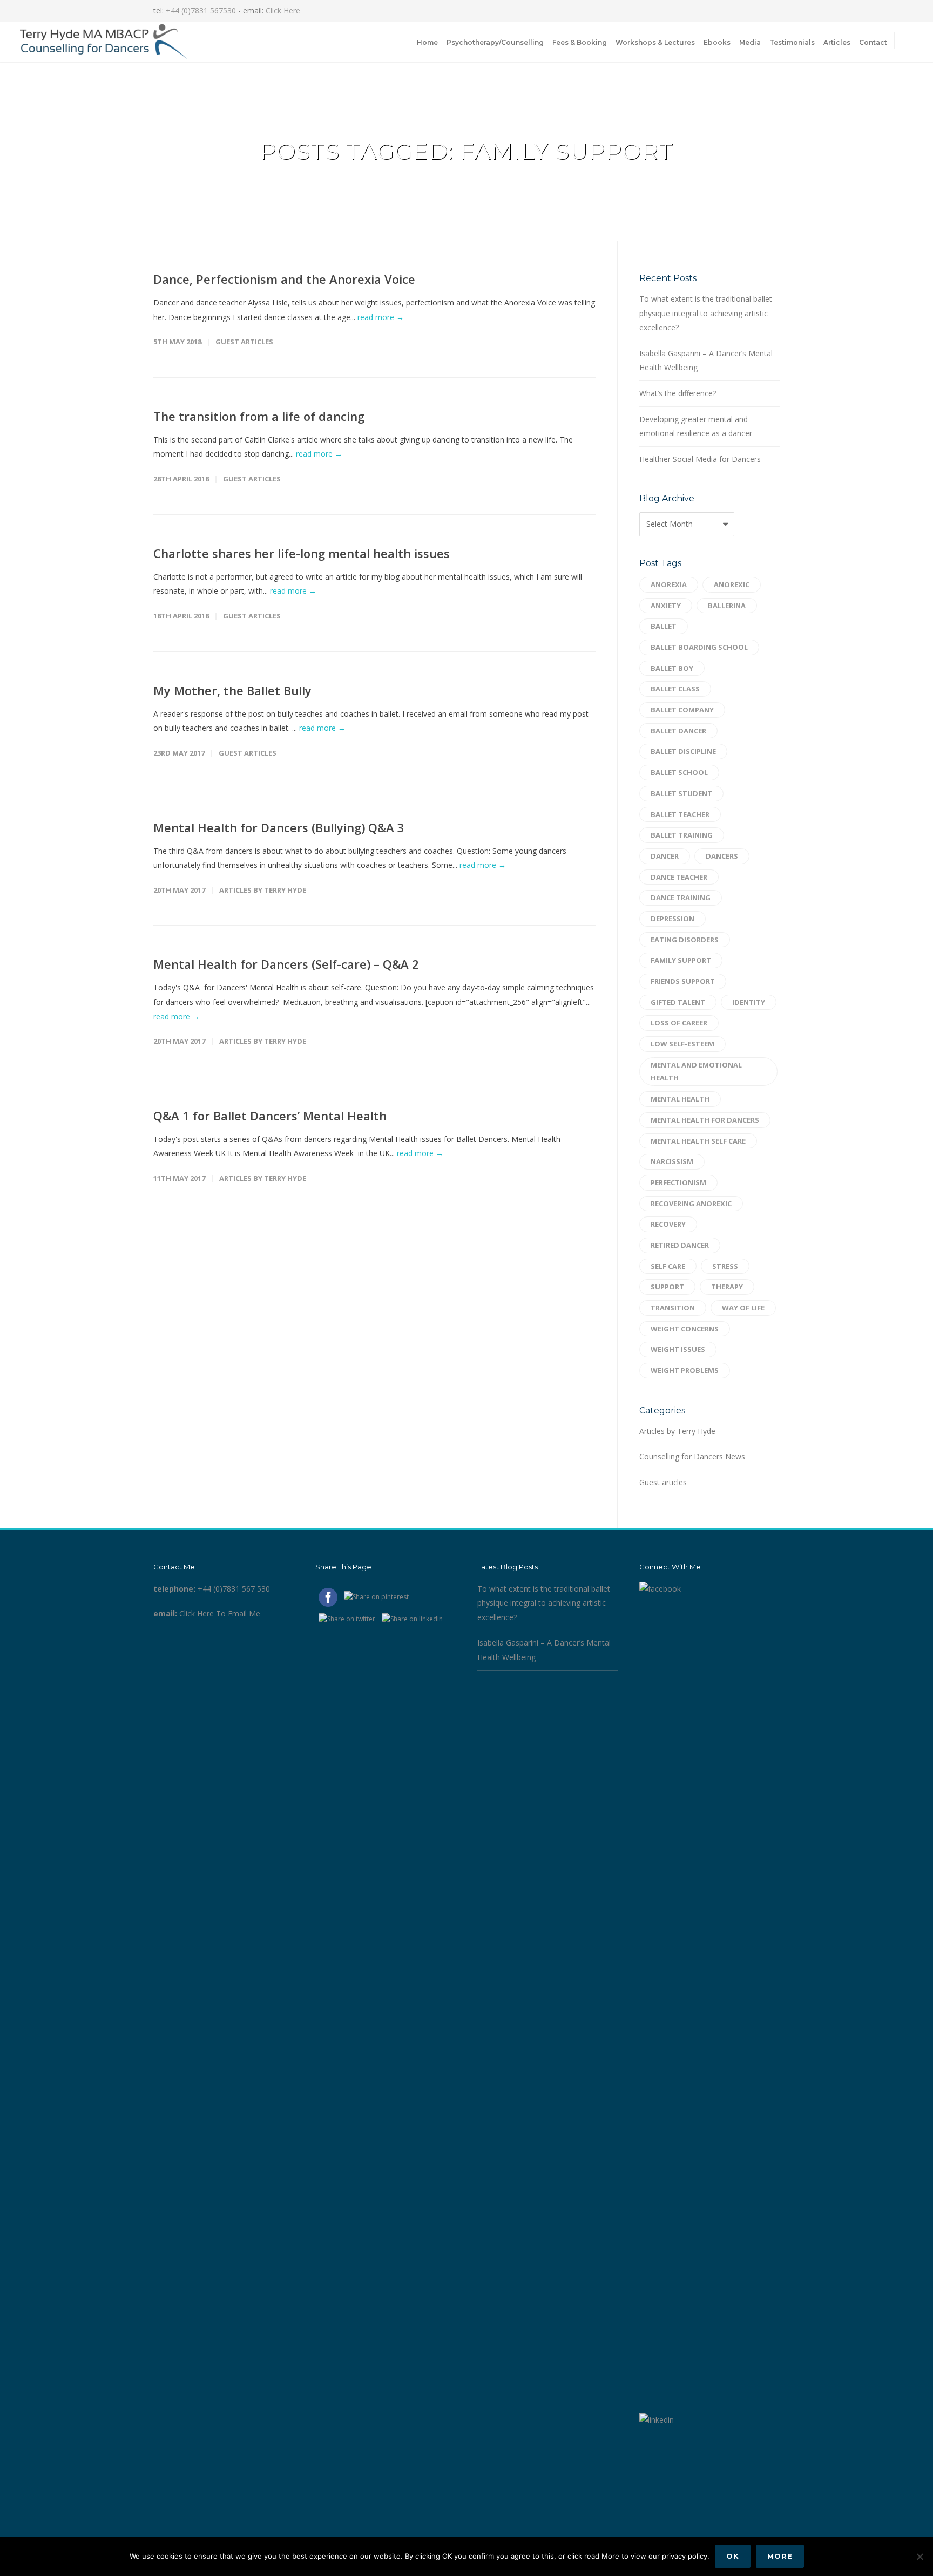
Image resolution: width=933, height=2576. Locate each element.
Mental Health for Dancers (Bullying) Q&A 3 (279, 827)
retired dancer (680, 1245)
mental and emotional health (696, 1072)
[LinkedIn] (747, 11)
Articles (837, 42)
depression (672, 919)
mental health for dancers (705, 1120)
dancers (722, 856)
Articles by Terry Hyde (263, 890)
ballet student (681, 793)
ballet (664, 626)
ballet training (682, 835)
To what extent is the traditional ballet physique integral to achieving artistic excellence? (706, 313)
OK (733, 2556)
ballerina (727, 606)
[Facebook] (726, 11)
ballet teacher (680, 814)
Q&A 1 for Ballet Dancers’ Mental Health (270, 1116)
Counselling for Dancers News (692, 1456)
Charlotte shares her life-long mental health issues (302, 553)
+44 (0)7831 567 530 (234, 1589)
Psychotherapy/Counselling (495, 42)
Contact (873, 42)
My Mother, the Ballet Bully (232, 690)
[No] (920, 2557)
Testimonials (792, 42)
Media (750, 42)
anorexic (732, 584)
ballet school (679, 772)
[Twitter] (769, 11)
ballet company (682, 710)
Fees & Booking (580, 42)
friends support (683, 981)
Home (427, 42)
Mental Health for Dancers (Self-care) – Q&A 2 (286, 964)
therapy (727, 1287)
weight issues (678, 1349)
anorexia (669, 584)
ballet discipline (683, 751)
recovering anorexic (691, 1204)
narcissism (672, 1161)
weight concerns (685, 1329)
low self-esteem (682, 1044)
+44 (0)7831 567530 (201, 11)
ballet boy (672, 668)
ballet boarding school (699, 647)
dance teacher (679, 877)
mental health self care (698, 1141)
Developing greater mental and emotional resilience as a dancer (696, 426)
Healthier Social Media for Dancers (700, 459)
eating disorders (685, 940)
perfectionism (678, 1182)
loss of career (679, 1023)
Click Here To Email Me (220, 1613)
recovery (668, 1224)
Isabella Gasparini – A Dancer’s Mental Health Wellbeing (706, 361)
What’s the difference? (678, 393)
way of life (743, 1308)
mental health (680, 1099)
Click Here (283, 11)
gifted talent (678, 1002)
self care (668, 1266)
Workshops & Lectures (655, 42)
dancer (665, 856)
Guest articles (244, 342)
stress (725, 1266)
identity (749, 1002)
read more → (381, 317)
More (780, 2556)
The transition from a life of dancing (259, 416)
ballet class (675, 689)
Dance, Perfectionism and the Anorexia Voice (284, 279)
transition (673, 1308)
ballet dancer (678, 731)
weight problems (685, 1370)
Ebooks (717, 42)
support (667, 1287)
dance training (681, 898)
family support (681, 960)
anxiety (666, 606)
